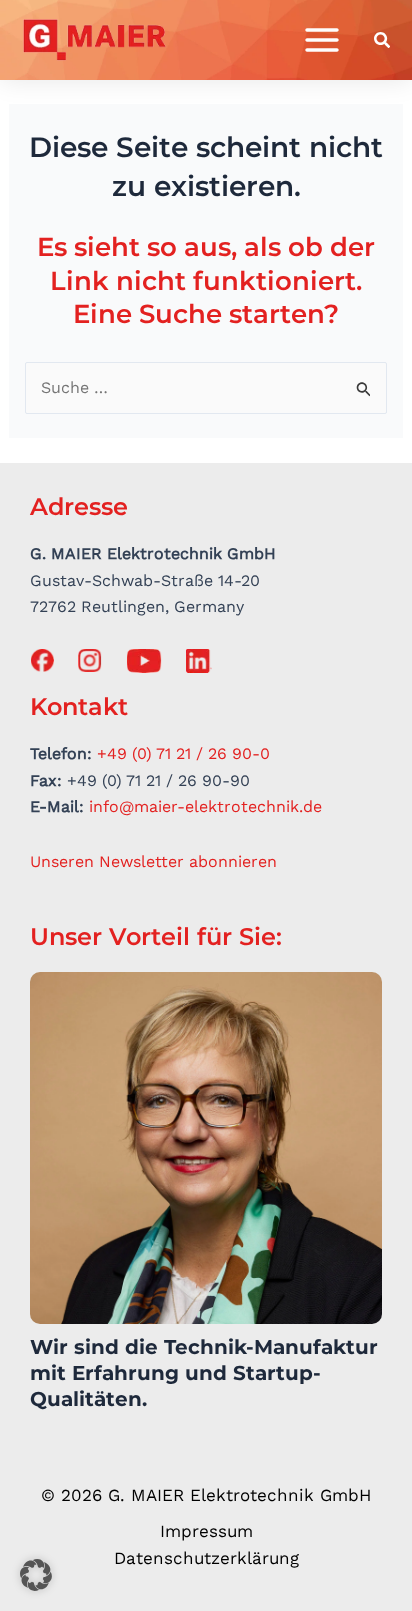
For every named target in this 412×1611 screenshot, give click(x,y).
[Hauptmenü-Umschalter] (322, 40)
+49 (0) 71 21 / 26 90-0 (183, 753)
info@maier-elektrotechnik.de (205, 806)
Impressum (206, 1531)
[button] (383, 42)
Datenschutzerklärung (206, 1558)
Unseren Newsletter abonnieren (153, 861)
